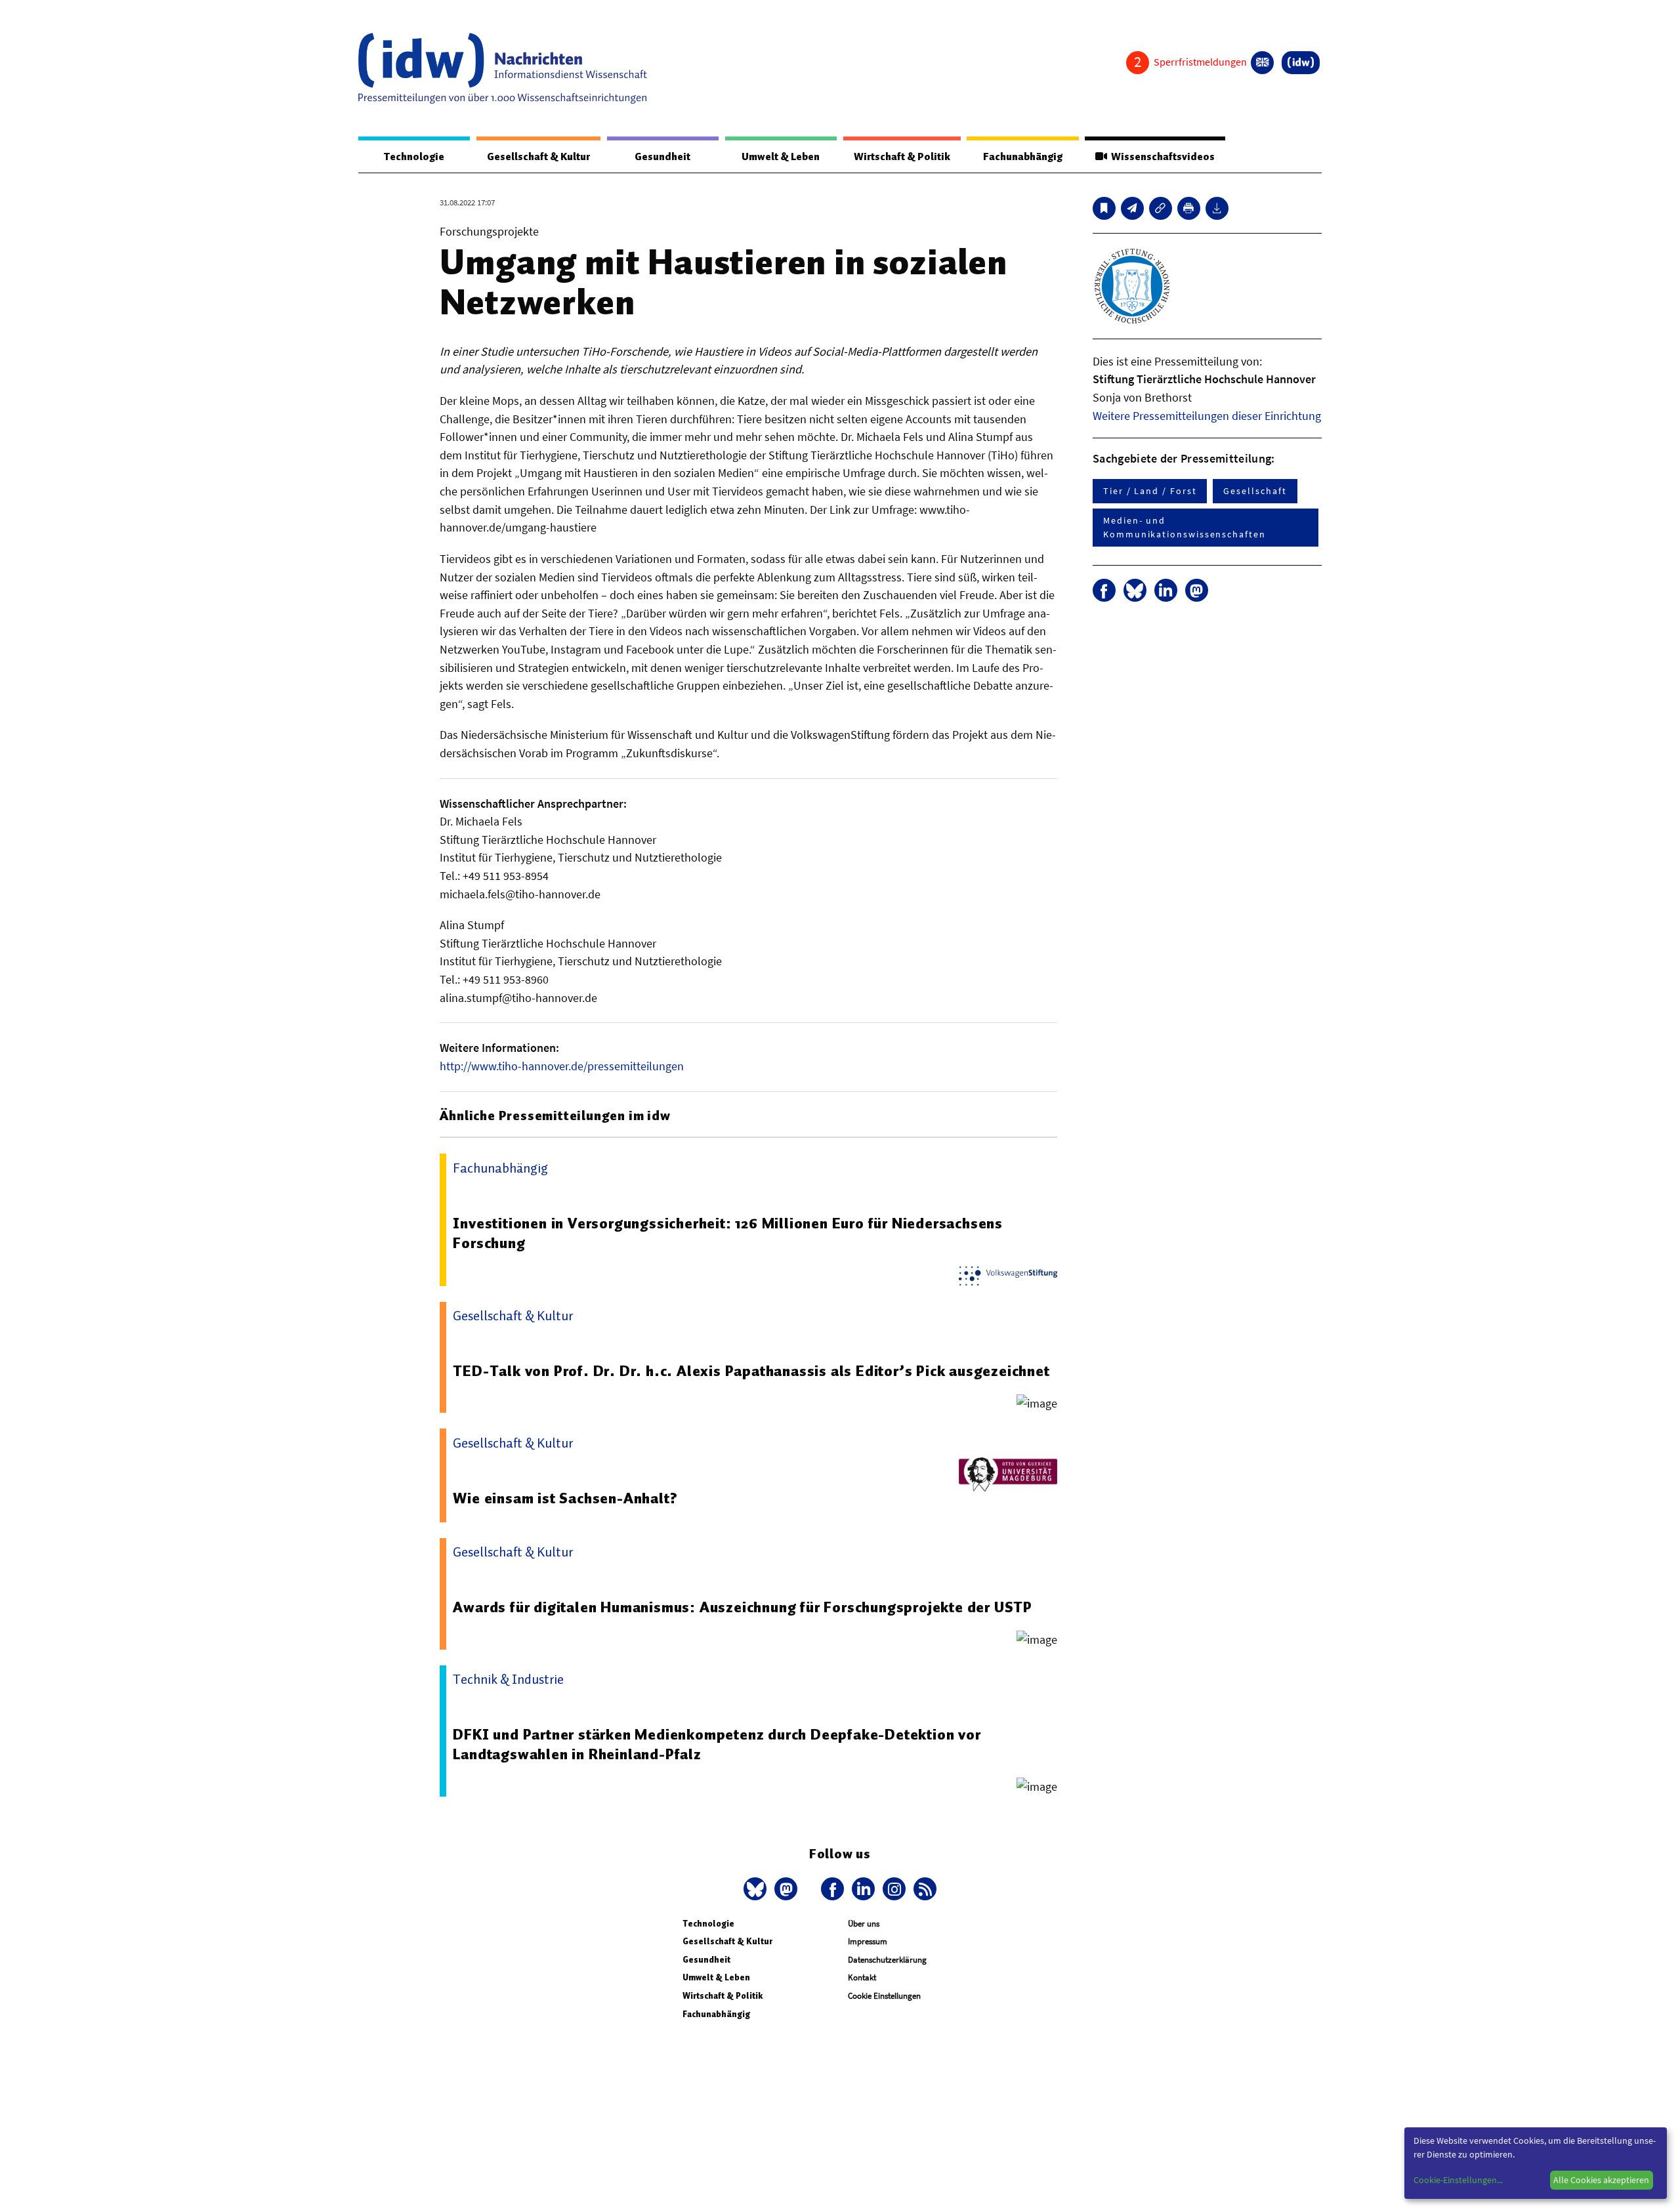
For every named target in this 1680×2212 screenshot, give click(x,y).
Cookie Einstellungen (884, 1996)
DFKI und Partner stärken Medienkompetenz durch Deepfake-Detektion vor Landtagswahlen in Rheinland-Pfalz (717, 1744)
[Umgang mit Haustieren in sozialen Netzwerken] (1132, 208)
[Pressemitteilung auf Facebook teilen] (1104, 590)
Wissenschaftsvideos (1161, 157)
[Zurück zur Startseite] (503, 68)
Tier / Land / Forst (1150, 491)
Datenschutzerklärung (887, 1960)
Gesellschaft (1255, 491)
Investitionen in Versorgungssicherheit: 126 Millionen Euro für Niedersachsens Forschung (728, 1233)
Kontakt (862, 1977)
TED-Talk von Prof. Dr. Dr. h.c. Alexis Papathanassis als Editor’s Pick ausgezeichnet (751, 1371)
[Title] (1161, 208)
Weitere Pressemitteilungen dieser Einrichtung (1207, 416)
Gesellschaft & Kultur (538, 157)
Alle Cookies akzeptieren (1601, 2180)
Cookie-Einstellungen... (1458, 2180)
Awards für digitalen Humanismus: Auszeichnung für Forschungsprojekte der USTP (743, 1607)
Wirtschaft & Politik (902, 157)
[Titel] (1104, 208)
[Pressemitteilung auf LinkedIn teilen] (1166, 590)
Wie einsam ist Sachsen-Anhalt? (565, 1498)
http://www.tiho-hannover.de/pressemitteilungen (562, 1066)
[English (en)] (1262, 63)
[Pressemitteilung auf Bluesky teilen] (1135, 590)
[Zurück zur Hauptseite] (1301, 63)
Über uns (864, 1924)
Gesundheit (662, 157)
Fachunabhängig (1023, 157)
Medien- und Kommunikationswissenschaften (1185, 527)
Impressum (868, 1941)
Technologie (414, 157)
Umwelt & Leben (781, 157)
